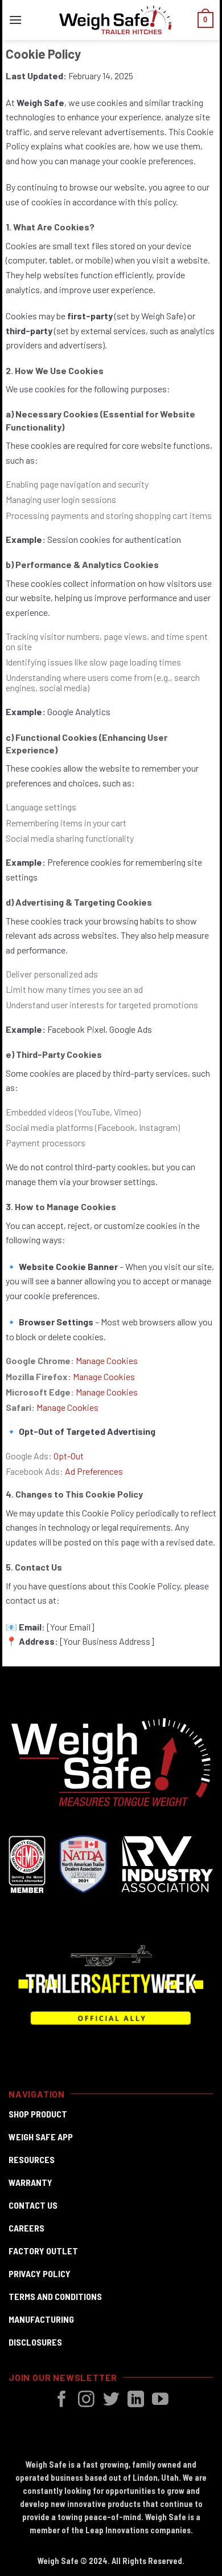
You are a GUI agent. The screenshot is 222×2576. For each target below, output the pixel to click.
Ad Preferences (94, 1471)
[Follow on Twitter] (111, 2400)
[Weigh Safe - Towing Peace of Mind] (116, 20)
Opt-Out (69, 1456)
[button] (15, 20)
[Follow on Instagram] (86, 2400)
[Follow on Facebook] (62, 2400)
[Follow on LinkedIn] (136, 2400)
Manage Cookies (104, 1376)
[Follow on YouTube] (160, 2400)
